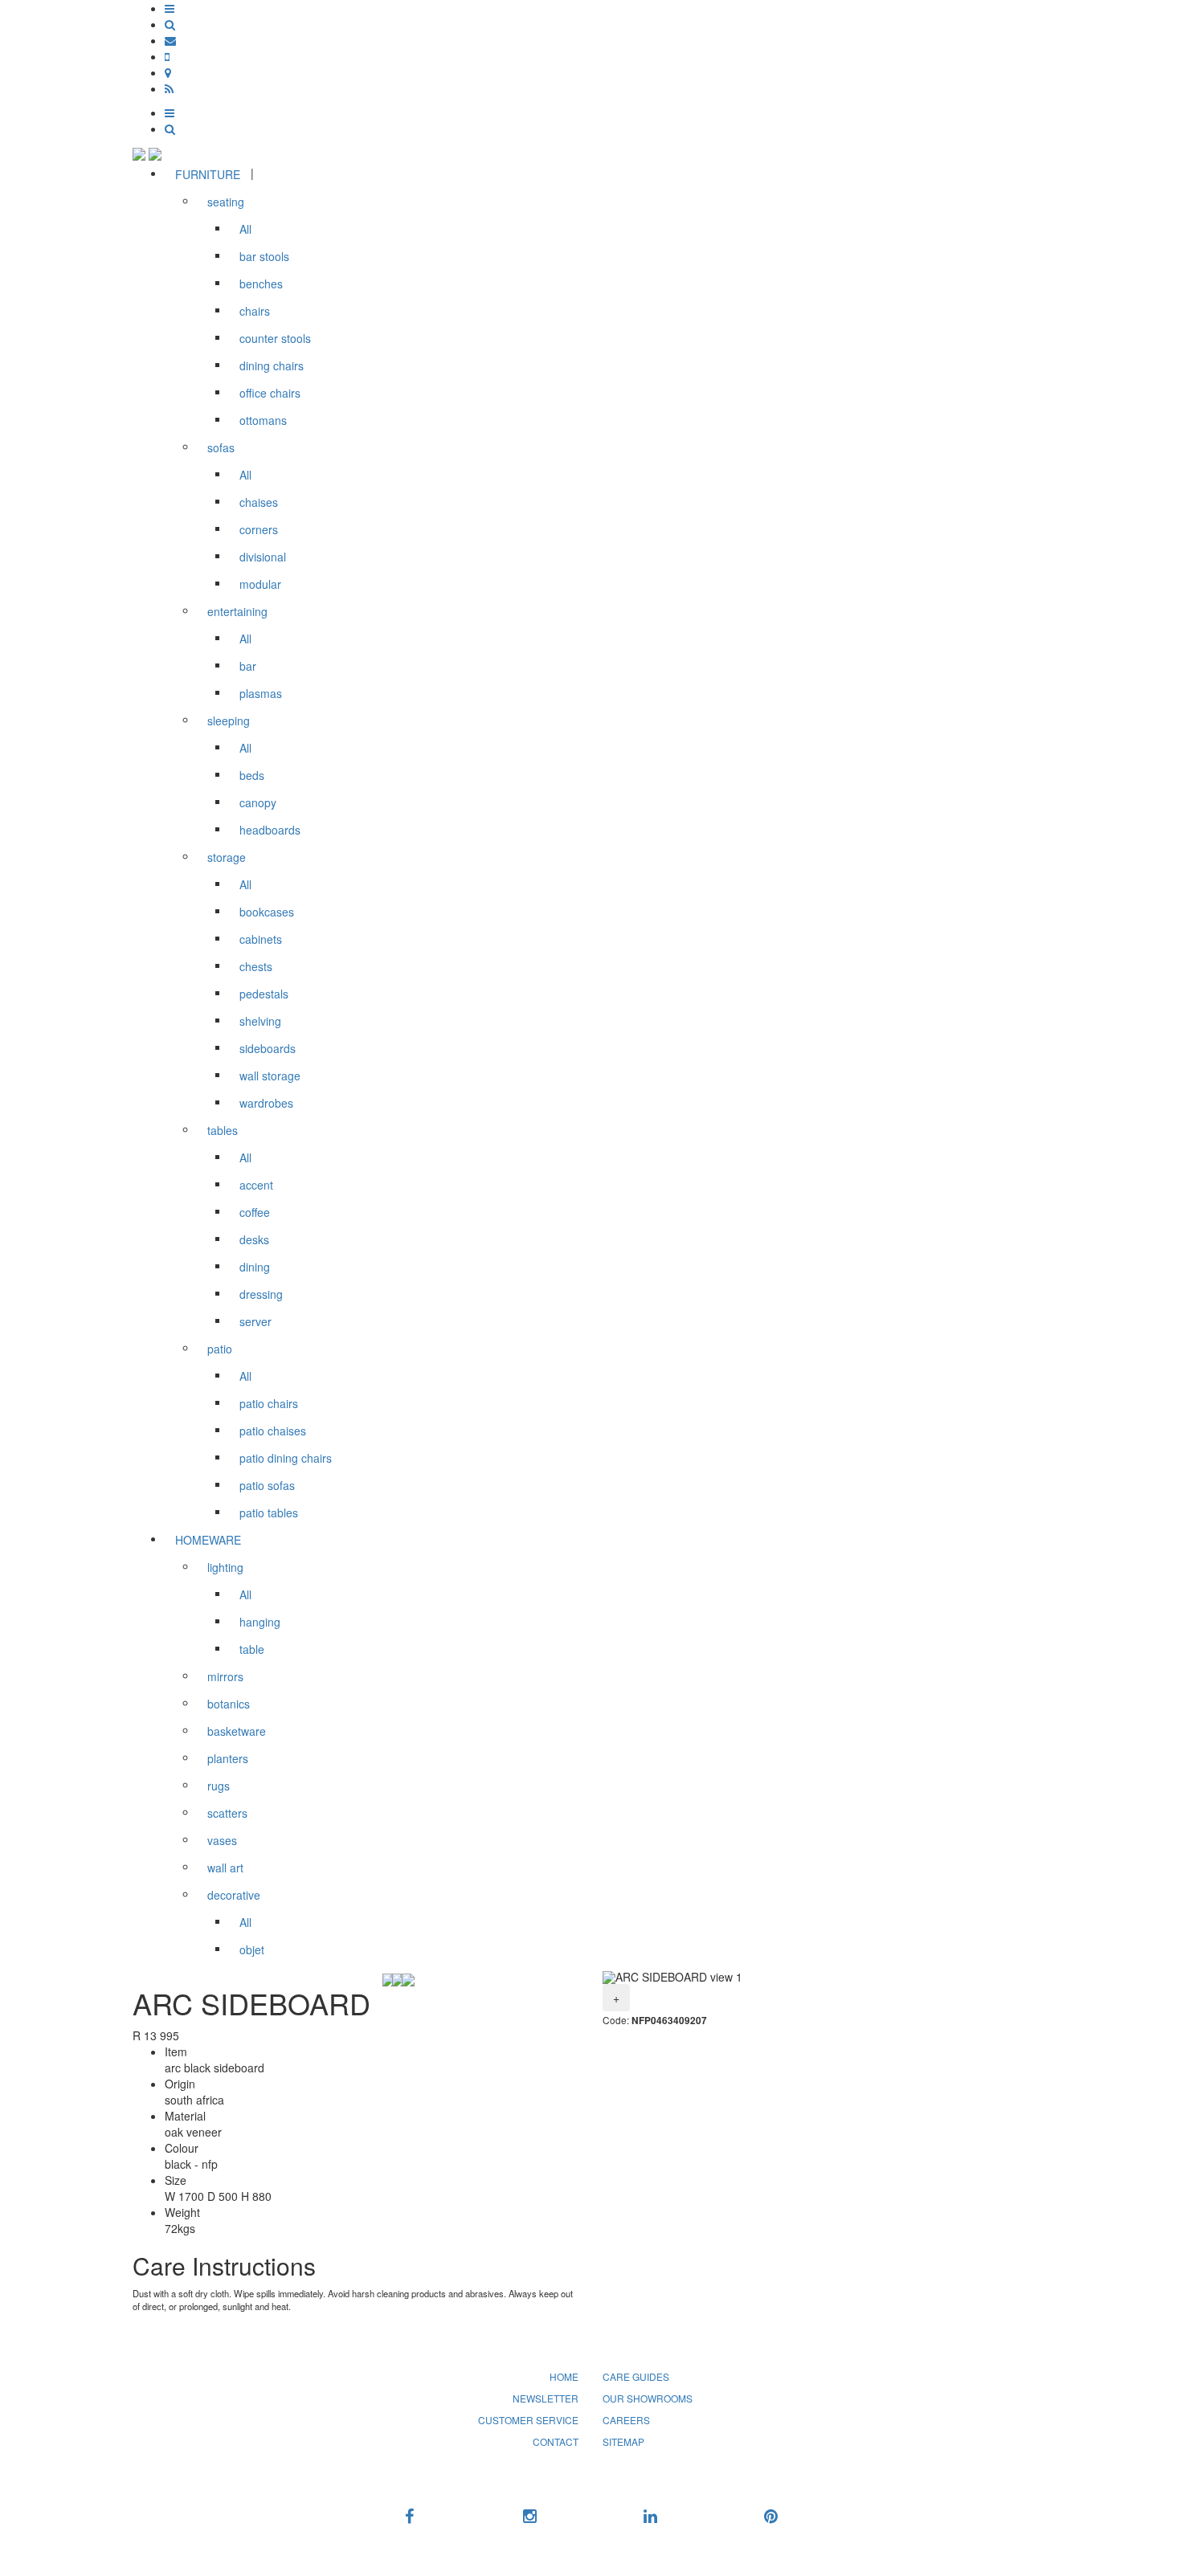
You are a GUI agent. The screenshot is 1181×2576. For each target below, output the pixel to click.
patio (220, 1349)
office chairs (270, 393)
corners (259, 529)
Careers (626, 2420)
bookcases (267, 912)
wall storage (270, 1076)
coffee (255, 1212)
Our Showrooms (648, 2398)
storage (227, 857)
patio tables (269, 1513)
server (255, 1321)
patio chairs (269, 1403)
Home (564, 2376)
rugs (219, 1786)
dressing (261, 1294)
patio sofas (267, 1485)
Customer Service (528, 2420)
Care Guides (636, 2376)
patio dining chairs (286, 1458)
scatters (227, 1813)
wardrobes (266, 1103)
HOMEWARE (208, 1540)
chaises (259, 502)
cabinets (261, 939)
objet (252, 1949)
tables (223, 1130)
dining (255, 1267)
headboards (270, 830)
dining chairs (272, 365)
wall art (225, 1868)
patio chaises (273, 1431)
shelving (260, 1021)
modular (260, 584)
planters (228, 1758)
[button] (170, 8)
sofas (221, 447)
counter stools (275, 338)
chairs (255, 311)
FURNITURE (208, 174)
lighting (225, 1567)
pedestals (264, 994)
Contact (556, 2441)
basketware (237, 1731)
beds (252, 775)
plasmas (261, 693)
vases (222, 1840)
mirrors (225, 1676)
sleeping (229, 721)
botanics (229, 1704)
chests (256, 966)
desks (254, 1239)
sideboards (268, 1048)
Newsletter (546, 2398)
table (252, 1649)
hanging (260, 1622)
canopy (258, 802)
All (245, 229)
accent (256, 1185)
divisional (263, 557)
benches (261, 284)
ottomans (263, 420)
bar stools (264, 256)
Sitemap (623, 2441)
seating (226, 202)
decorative (234, 1895)
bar (248, 666)
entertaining (237, 611)
